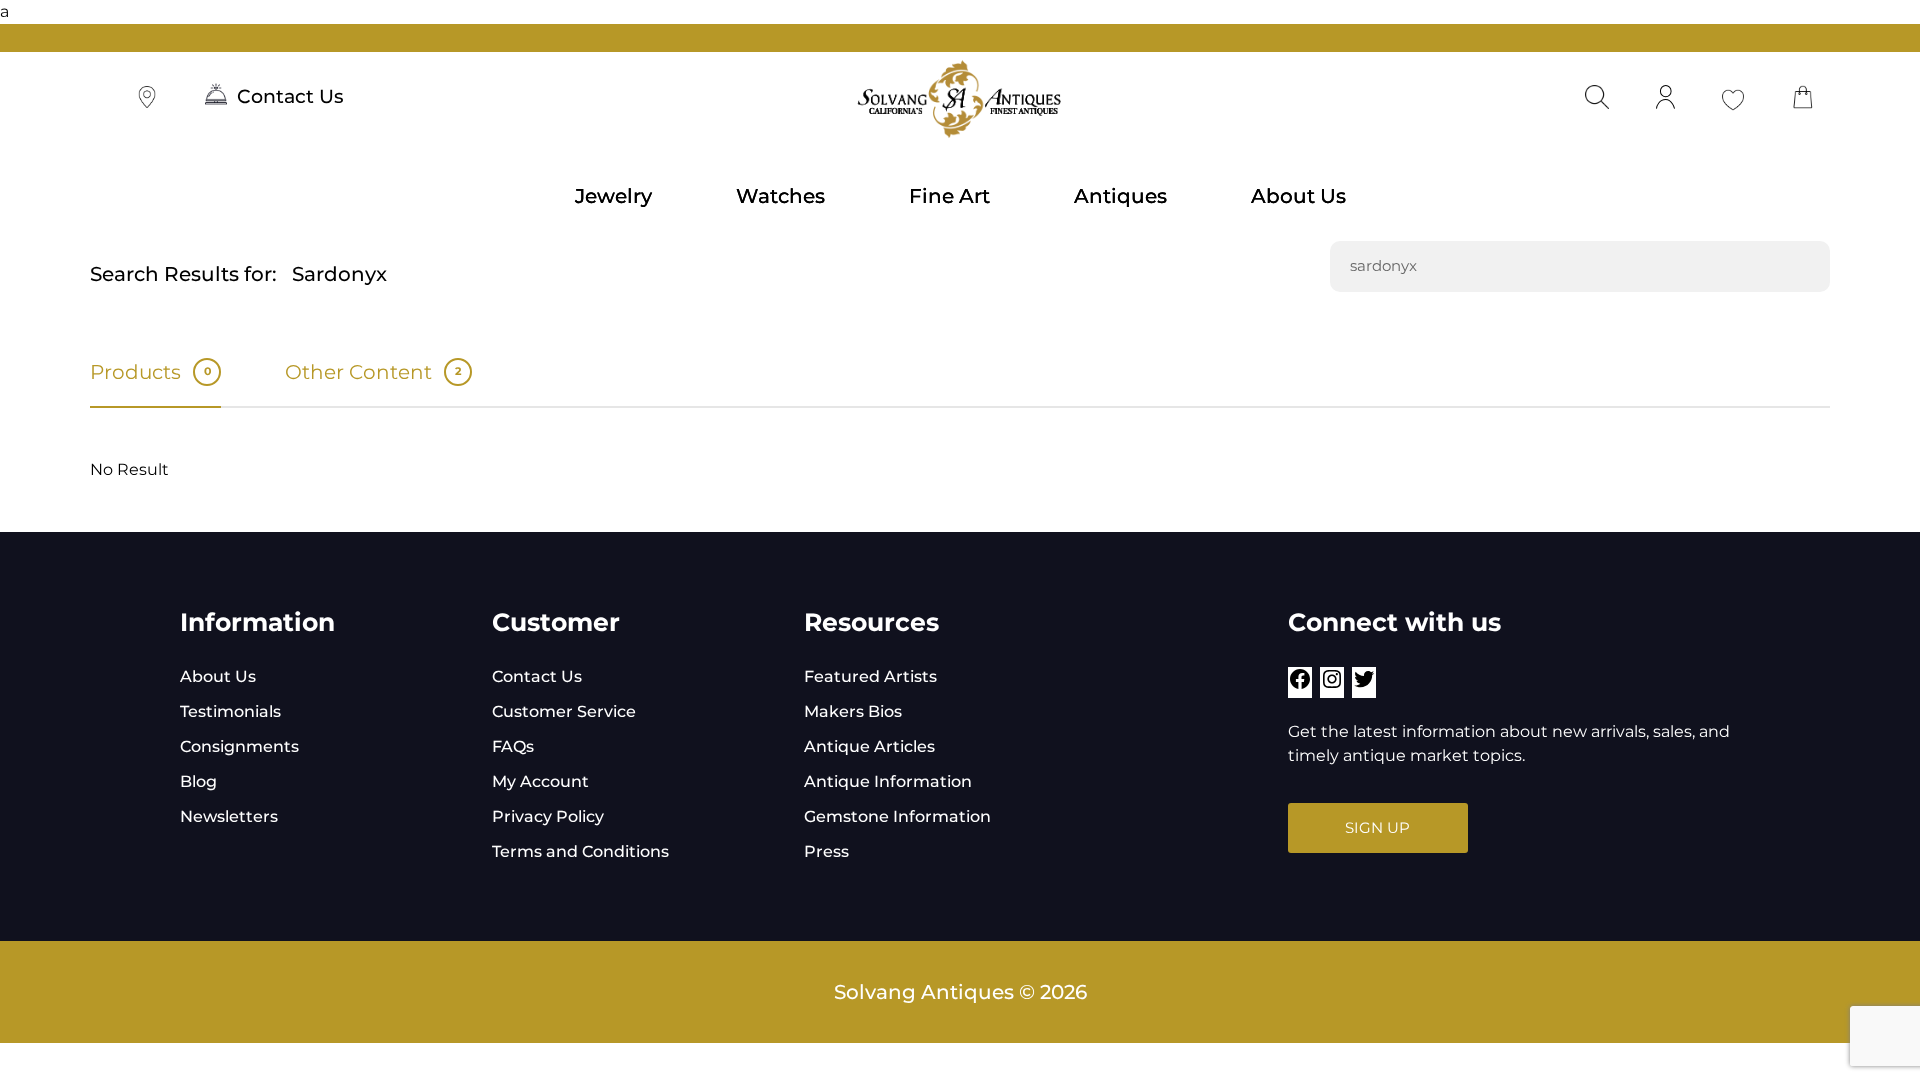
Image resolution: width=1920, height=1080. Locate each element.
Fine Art (949, 196)
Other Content (373, 372)
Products (150, 372)
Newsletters (229, 816)
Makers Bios (853, 711)
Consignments (239, 746)
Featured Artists (870, 676)
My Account (540, 781)
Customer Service (564, 711)
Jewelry (613, 196)
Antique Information (888, 781)
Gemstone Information (897, 816)
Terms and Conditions (580, 851)
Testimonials (230, 711)
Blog (198, 781)
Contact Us (290, 96)
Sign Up (1377, 827)
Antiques (1120, 196)
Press (826, 851)
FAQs (513, 746)
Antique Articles (869, 746)
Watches (780, 196)
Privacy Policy (548, 816)
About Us (1298, 196)
